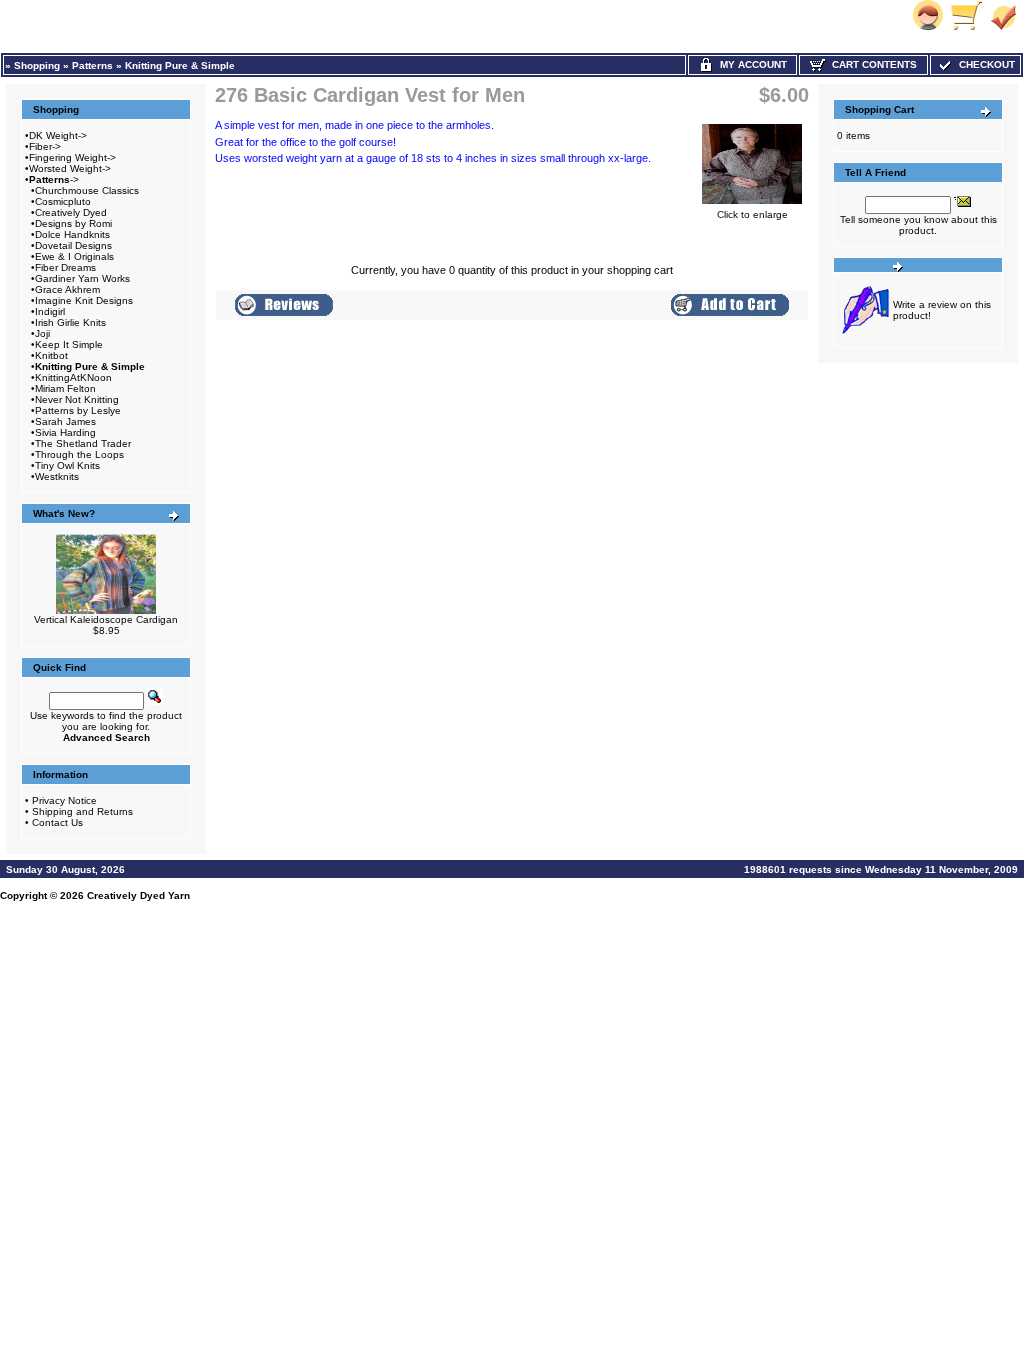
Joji (42, 333)
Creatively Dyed (71, 212)
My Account (750, 64)
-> (54, 179)
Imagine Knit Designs (84, 300)
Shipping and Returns (82, 811)
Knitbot (51, 355)
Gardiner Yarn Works (82, 278)
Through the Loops (79, 454)
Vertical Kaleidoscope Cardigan (106, 619)
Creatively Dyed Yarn (138, 895)
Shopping (37, 65)
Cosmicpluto (63, 201)
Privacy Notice (64, 800)
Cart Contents (871, 64)
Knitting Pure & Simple (180, 65)
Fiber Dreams (65, 267)
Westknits (57, 476)
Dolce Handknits (72, 234)
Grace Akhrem (67, 289)
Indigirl (50, 311)
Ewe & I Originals (74, 256)
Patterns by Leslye (78, 410)
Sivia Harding (65, 432)
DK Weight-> (58, 135)
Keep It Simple (69, 344)
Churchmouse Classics (87, 190)
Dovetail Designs (73, 245)
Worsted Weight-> (70, 168)
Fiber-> (45, 146)
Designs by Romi (73, 223)
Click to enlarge (752, 214)
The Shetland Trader (83, 443)
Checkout (984, 64)
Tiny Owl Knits (67, 465)
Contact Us (57, 822)
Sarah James (65, 421)
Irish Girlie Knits (70, 322)
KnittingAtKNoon (73, 377)
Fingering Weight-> (72, 157)
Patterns (92, 65)
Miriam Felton (65, 388)
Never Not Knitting (77, 399)
